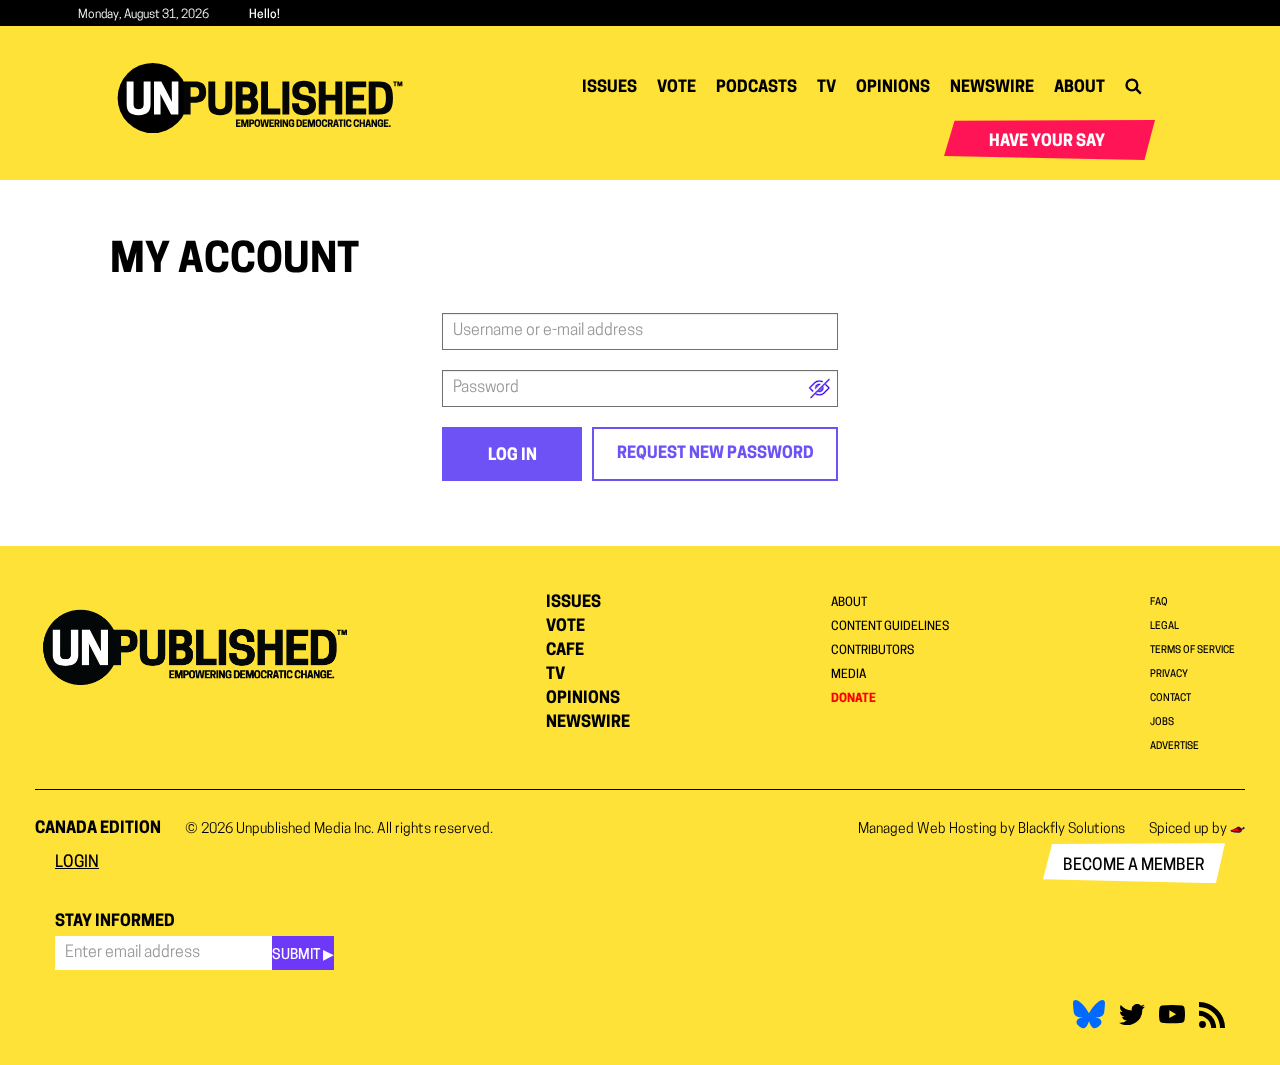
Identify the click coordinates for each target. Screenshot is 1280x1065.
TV (826, 88)
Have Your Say (1047, 142)
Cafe (565, 651)
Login (77, 863)
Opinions (893, 88)
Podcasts (756, 88)
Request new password (715, 454)
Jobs (1162, 722)
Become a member (1134, 866)
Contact (1170, 698)
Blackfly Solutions (1071, 829)
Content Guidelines (890, 627)
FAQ (1159, 602)
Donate (853, 699)
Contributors (872, 651)
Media (848, 675)
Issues (609, 88)
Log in (512, 456)
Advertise (1174, 746)
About (1079, 88)
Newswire (992, 88)
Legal (1164, 626)
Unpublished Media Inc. (305, 829)
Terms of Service (1192, 650)
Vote (676, 88)
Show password (819, 388)
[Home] (267, 98)
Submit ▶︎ (303, 955)
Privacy (1169, 674)
